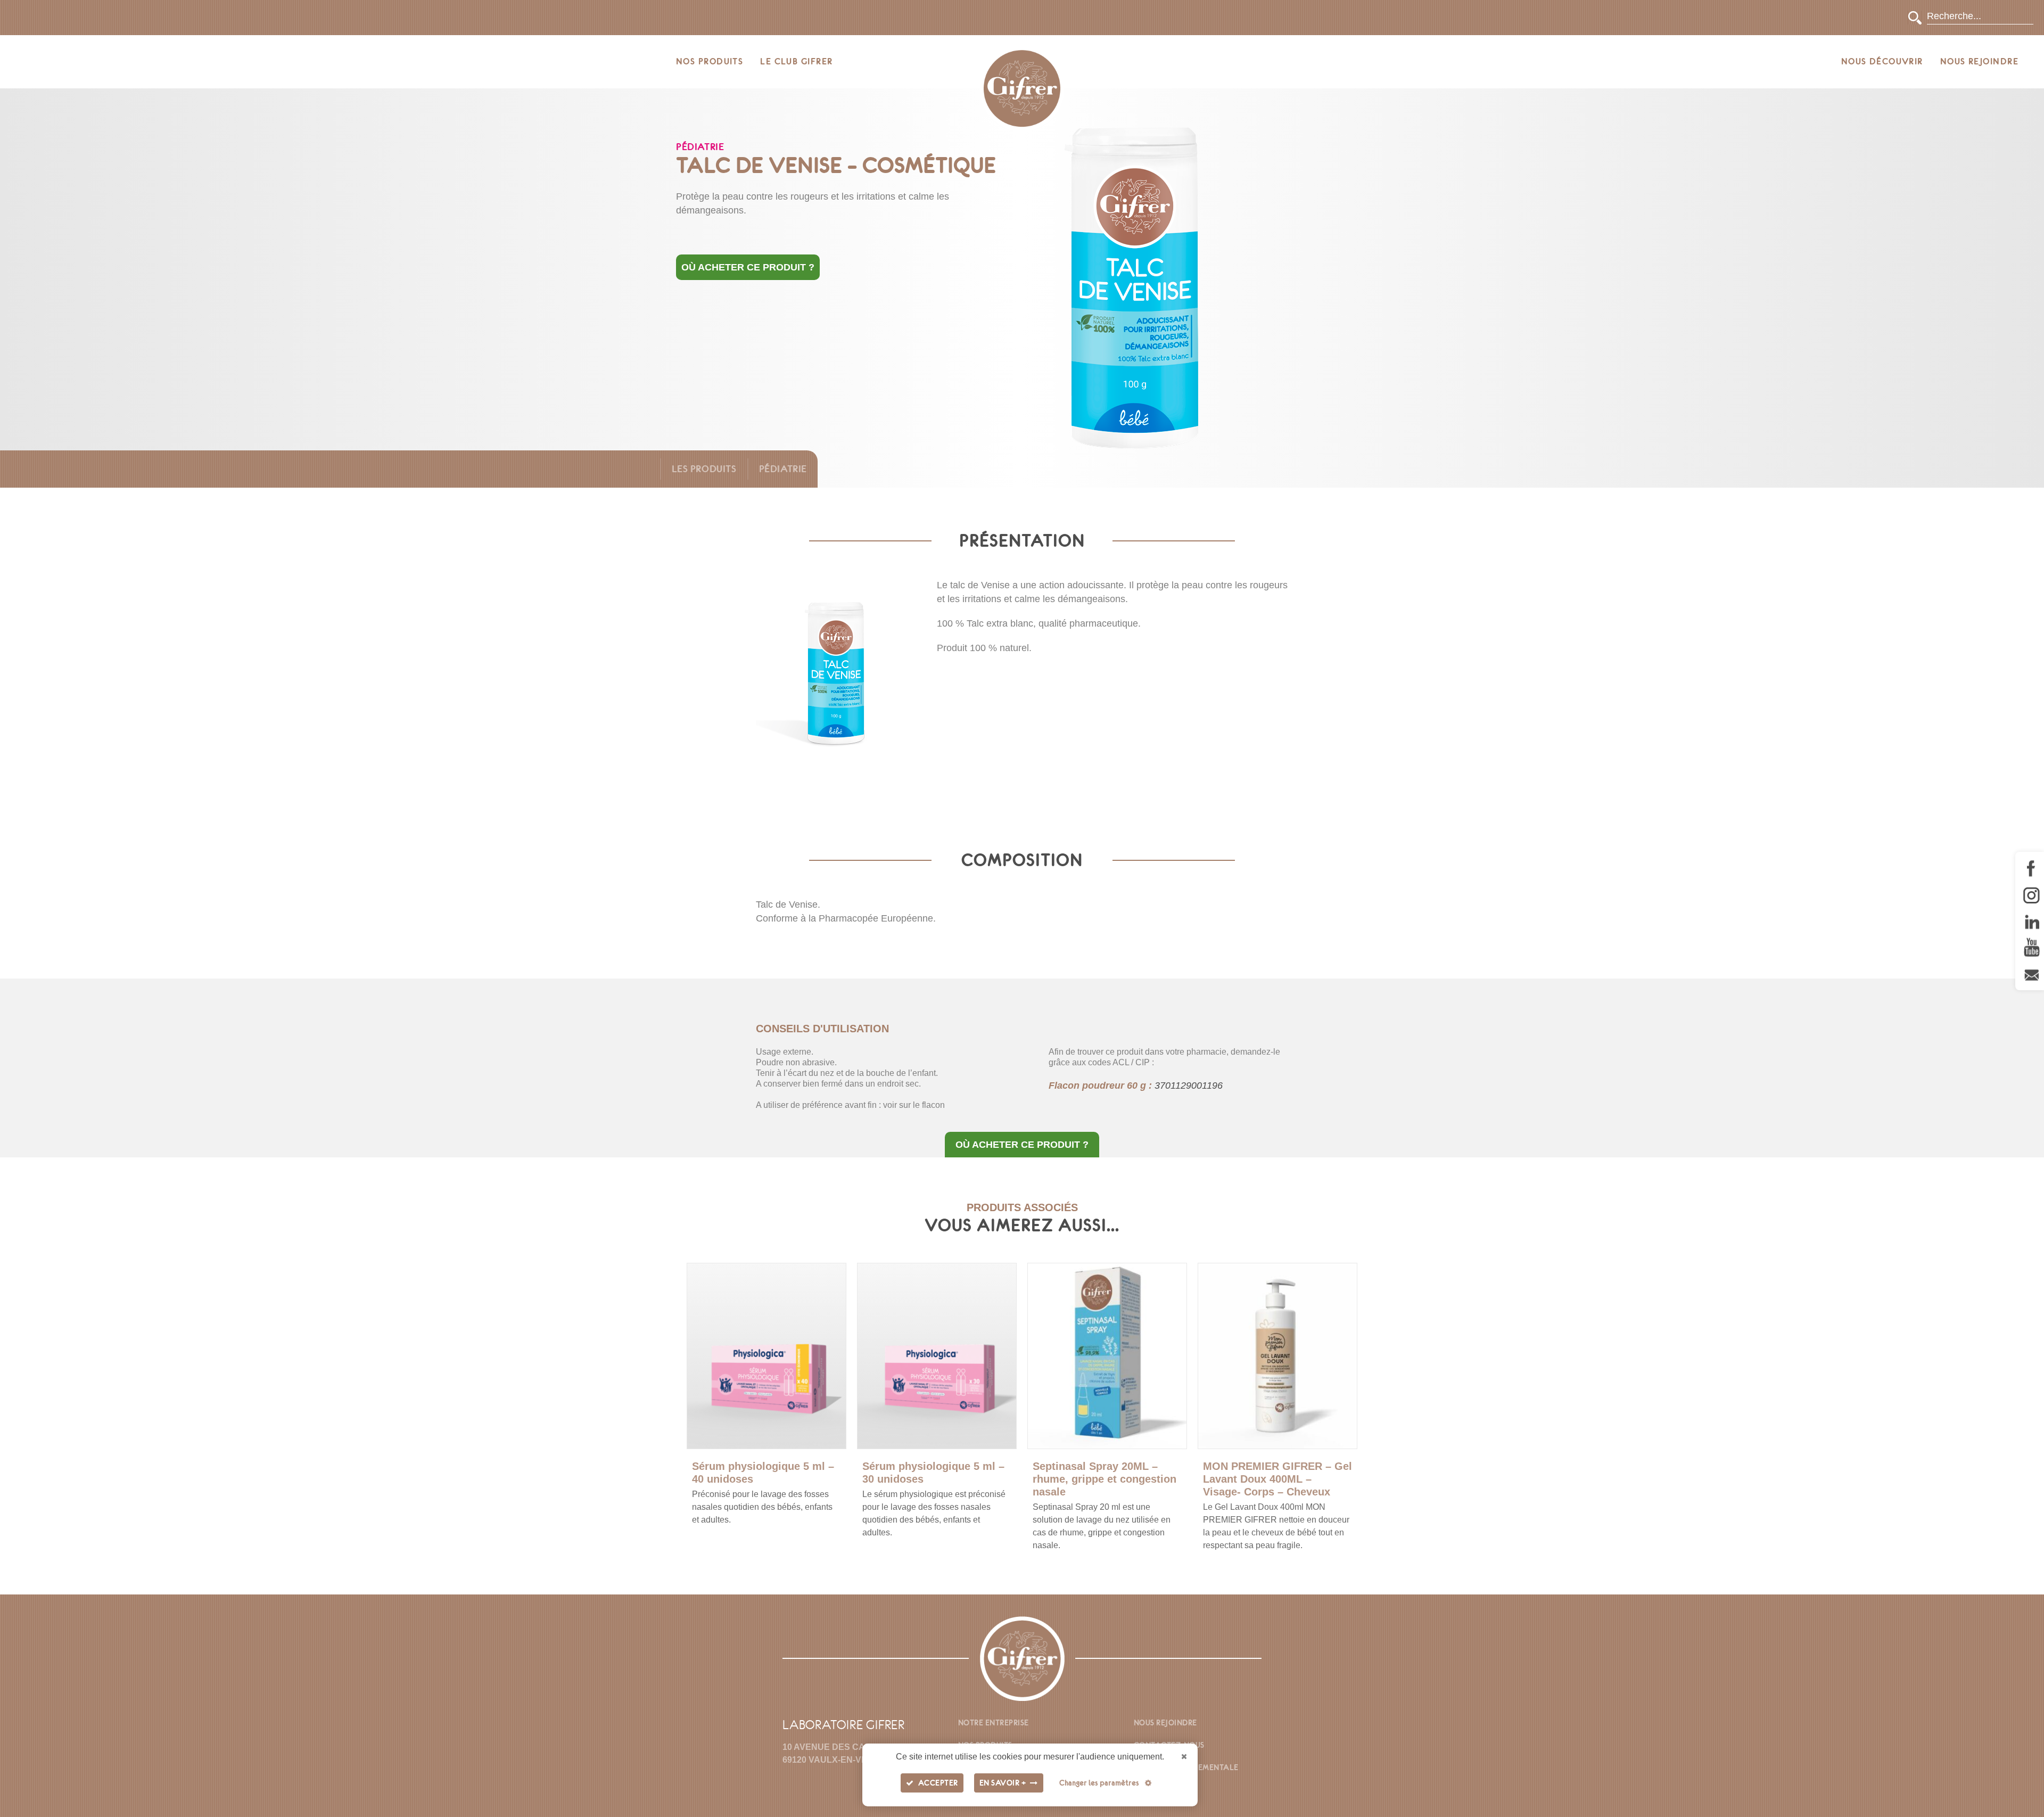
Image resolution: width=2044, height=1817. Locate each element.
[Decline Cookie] (1184, 1757)
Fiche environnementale (1186, 1767)
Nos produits (710, 61)
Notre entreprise (994, 1723)
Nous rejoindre (1979, 61)
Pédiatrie (783, 469)
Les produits (704, 469)
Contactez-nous (1169, 1745)
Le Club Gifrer (796, 61)
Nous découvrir (1882, 61)
